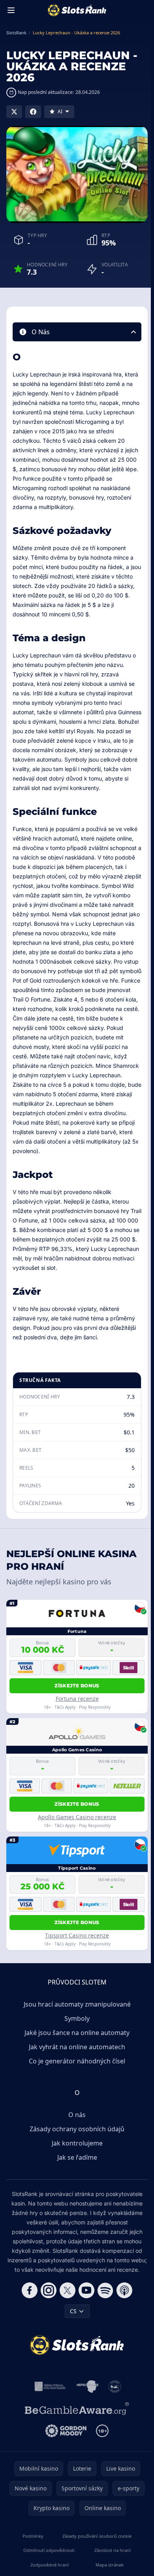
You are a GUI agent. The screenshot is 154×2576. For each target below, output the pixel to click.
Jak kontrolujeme (77, 2143)
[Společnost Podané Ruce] (115, 2387)
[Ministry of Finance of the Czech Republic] (50, 2387)
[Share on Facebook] (33, 112)
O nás (77, 2115)
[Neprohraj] (87, 2387)
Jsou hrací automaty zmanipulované (77, 2004)
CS (73, 2311)
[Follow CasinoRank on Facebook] (30, 2290)
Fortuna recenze (77, 1699)
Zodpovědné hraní (50, 2565)
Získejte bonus (77, 1686)
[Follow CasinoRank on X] (68, 2290)
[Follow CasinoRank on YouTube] (86, 2290)
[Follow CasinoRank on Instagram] (49, 2290)
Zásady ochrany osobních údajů (77, 2129)
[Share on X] (14, 112)
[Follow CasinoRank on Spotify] (105, 2290)
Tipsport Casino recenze (77, 1935)
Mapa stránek (110, 2565)
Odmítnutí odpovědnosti (49, 2550)
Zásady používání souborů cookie (97, 2536)
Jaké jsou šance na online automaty (77, 2033)
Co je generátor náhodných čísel (77, 2061)
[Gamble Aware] (77, 2409)
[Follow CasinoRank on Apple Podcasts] (124, 2290)
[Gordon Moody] (66, 2431)
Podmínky (33, 2536)
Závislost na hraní (113, 2550)
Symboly (77, 2018)
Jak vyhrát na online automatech (77, 2047)
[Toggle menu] (11, 10)
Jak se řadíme (77, 2157)
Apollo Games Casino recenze (77, 1817)
